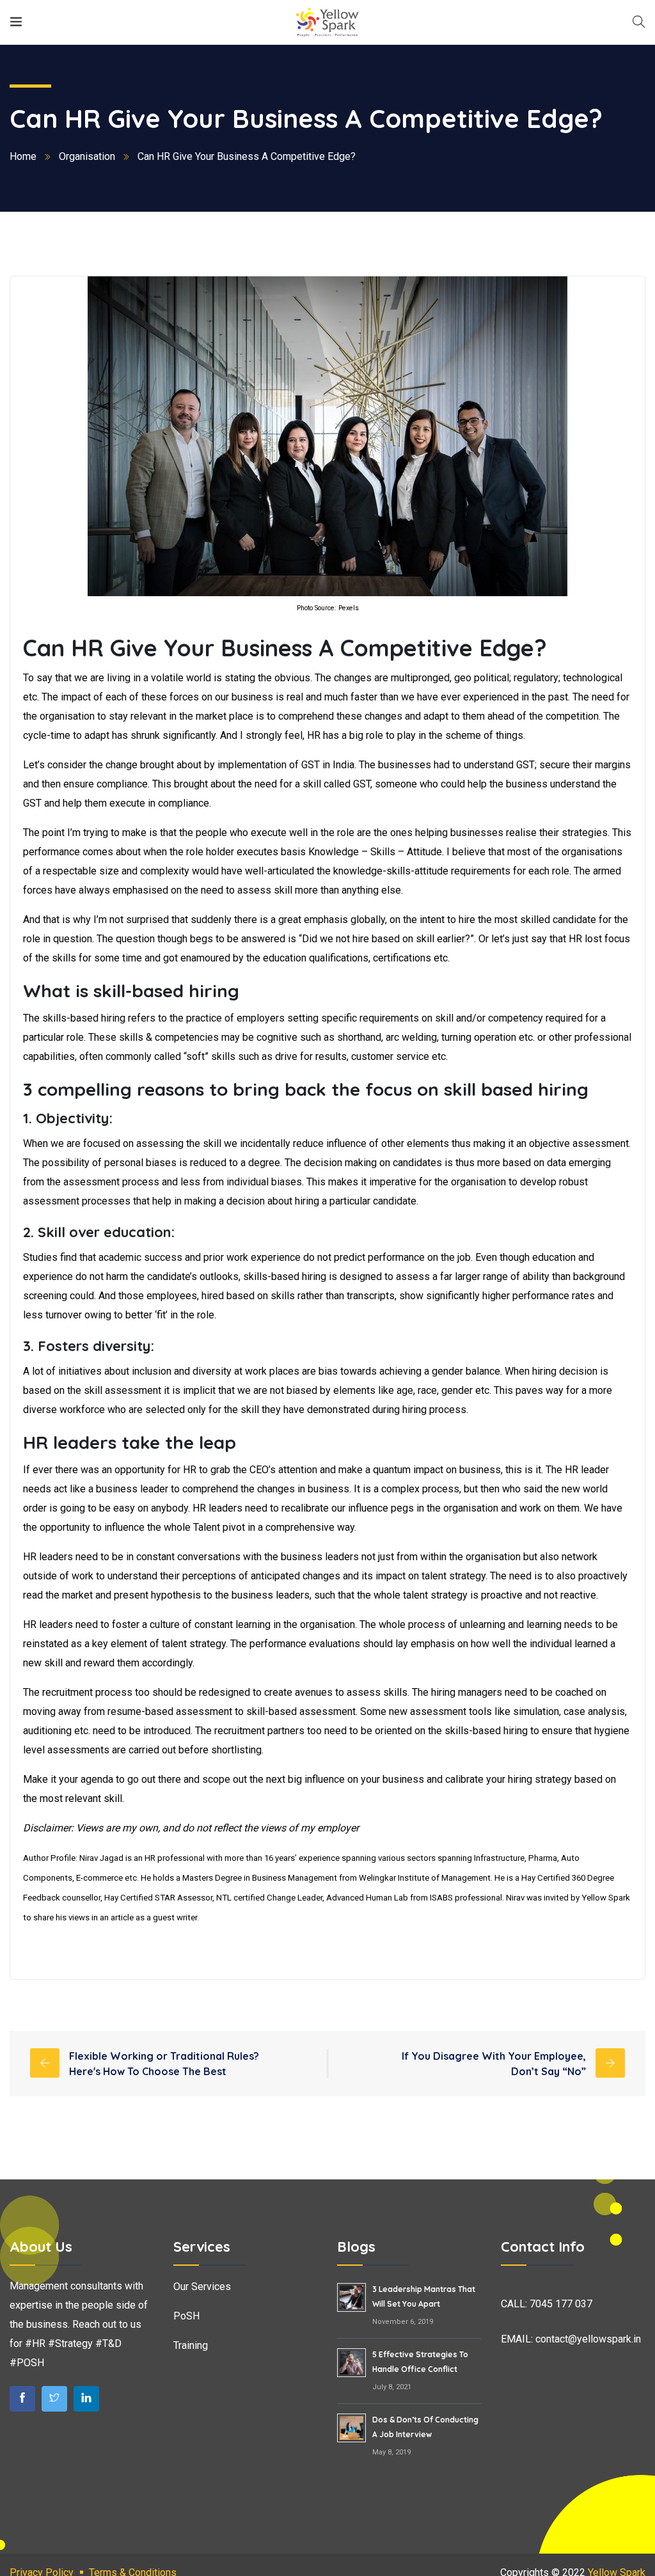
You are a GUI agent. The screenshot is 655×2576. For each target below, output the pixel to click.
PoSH (186, 2316)
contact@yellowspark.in (588, 2339)
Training (191, 2345)
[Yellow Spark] (327, 22)
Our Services (202, 2287)
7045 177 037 (561, 2304)
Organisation (87, 156)
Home (23, 156)
